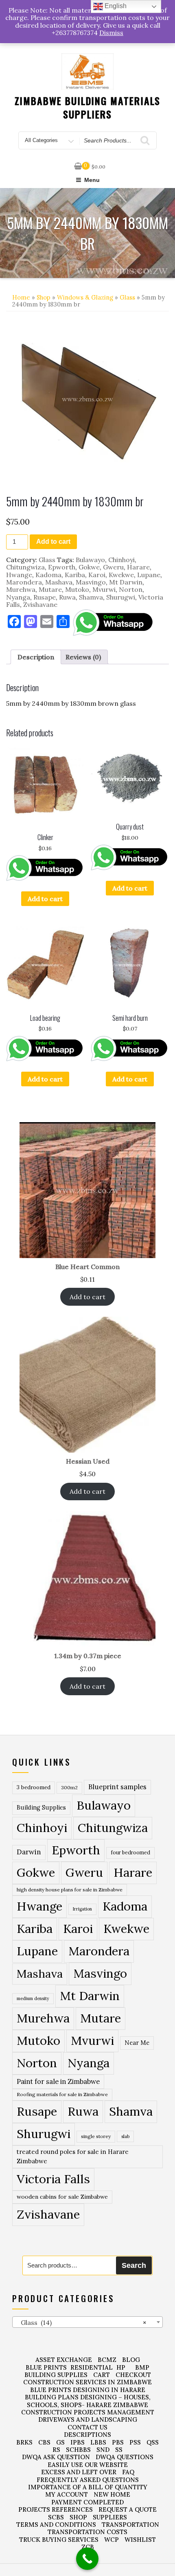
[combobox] (87, 2322)
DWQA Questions (125, 2457)
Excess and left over (79, 2472)
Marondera (24, 582)
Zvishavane (40, 604)
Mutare (50, 589)
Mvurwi (104, 589)
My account (67, 2494)
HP (121, 2367)
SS (119, 2450)
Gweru (113, 567)
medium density (33, 1998)
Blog (131, 2360)
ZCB (88, 2547)
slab (125, 2136)
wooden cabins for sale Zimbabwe (62, 2197)
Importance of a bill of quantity (88, 2487)
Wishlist (140, 2540)
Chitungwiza (25, 567)
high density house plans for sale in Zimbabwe (70, 1890)
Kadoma (48, 575)
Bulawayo (90, 560)
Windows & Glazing (85, 297)
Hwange (19, 575)
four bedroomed (130, 1853)
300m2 (69, 1787)
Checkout (133, 2375)
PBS (118, 2442)
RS (56, 2450)
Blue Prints (46, 2367)
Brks (24, 2442)
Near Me (137, 2043)
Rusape (45, 597)
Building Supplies (41, 1808)
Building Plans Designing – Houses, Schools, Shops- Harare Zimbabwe (88, 2401)
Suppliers (110, 2517)
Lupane (149, 575)
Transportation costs (87, 2532)
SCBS (56, 2517)
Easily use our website (88, 2465)
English (115, 6)
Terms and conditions (56, 2525)
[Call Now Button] (87, 2559)
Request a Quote (128, 2509)
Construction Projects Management (88, 2412)
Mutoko (77, 589)
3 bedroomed (34, 1787)
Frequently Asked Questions (88, 2480)
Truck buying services (59, 2540)
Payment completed (87, 2502)
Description (36, 657)
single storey (96, 2136)
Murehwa (21, 589)
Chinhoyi (121, 560)
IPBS (78, 2442)
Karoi (97, 575)
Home (21, 297)
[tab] (36, 657)
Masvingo (91, 582)
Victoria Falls (53, 2179)
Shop (44, 297)
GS (60, 2442)
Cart (102, 2375)
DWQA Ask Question (56, 2457)
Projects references (56, 2509)
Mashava (59, 582)
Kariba (75, 575)
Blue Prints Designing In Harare (88, 2390)
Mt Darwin (126, 582)
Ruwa (67, 597)
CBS (44, 2442)
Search (134, 2265)
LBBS (98, 2442)
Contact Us (87, 2427)
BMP (142, 2367)
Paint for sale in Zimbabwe (58, 2081)
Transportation (130, 2525)
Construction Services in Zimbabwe (87, 2382)
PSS (135, 2442)
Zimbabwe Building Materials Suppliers (88, 107)
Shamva (91, 597)
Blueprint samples (117, 1787)
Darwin (29, 1852)
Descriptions (87, 2435)
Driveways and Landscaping (88, 2420)
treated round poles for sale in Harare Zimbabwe (73, 2156)
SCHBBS (78, 2450)
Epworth (62, 567)
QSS (153, 2442)
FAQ (128, 2472)
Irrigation (82, 1909)
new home (112, 2494)
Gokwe (89, 567)
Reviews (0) (83, 657)
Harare (138, 567)
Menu (92, 180)
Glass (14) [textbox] (81, 2322)
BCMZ (107, 2360)
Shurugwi (121, 597)
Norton (131, 589)
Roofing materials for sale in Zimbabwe (62, 2094)
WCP (112, 2540)
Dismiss (111, 33)
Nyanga (18, 597)
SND (103, 2450)
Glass (127, 297)
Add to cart (53, 542)
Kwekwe (121, 575)
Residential (92, 2367)
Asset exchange (64, 2360)
